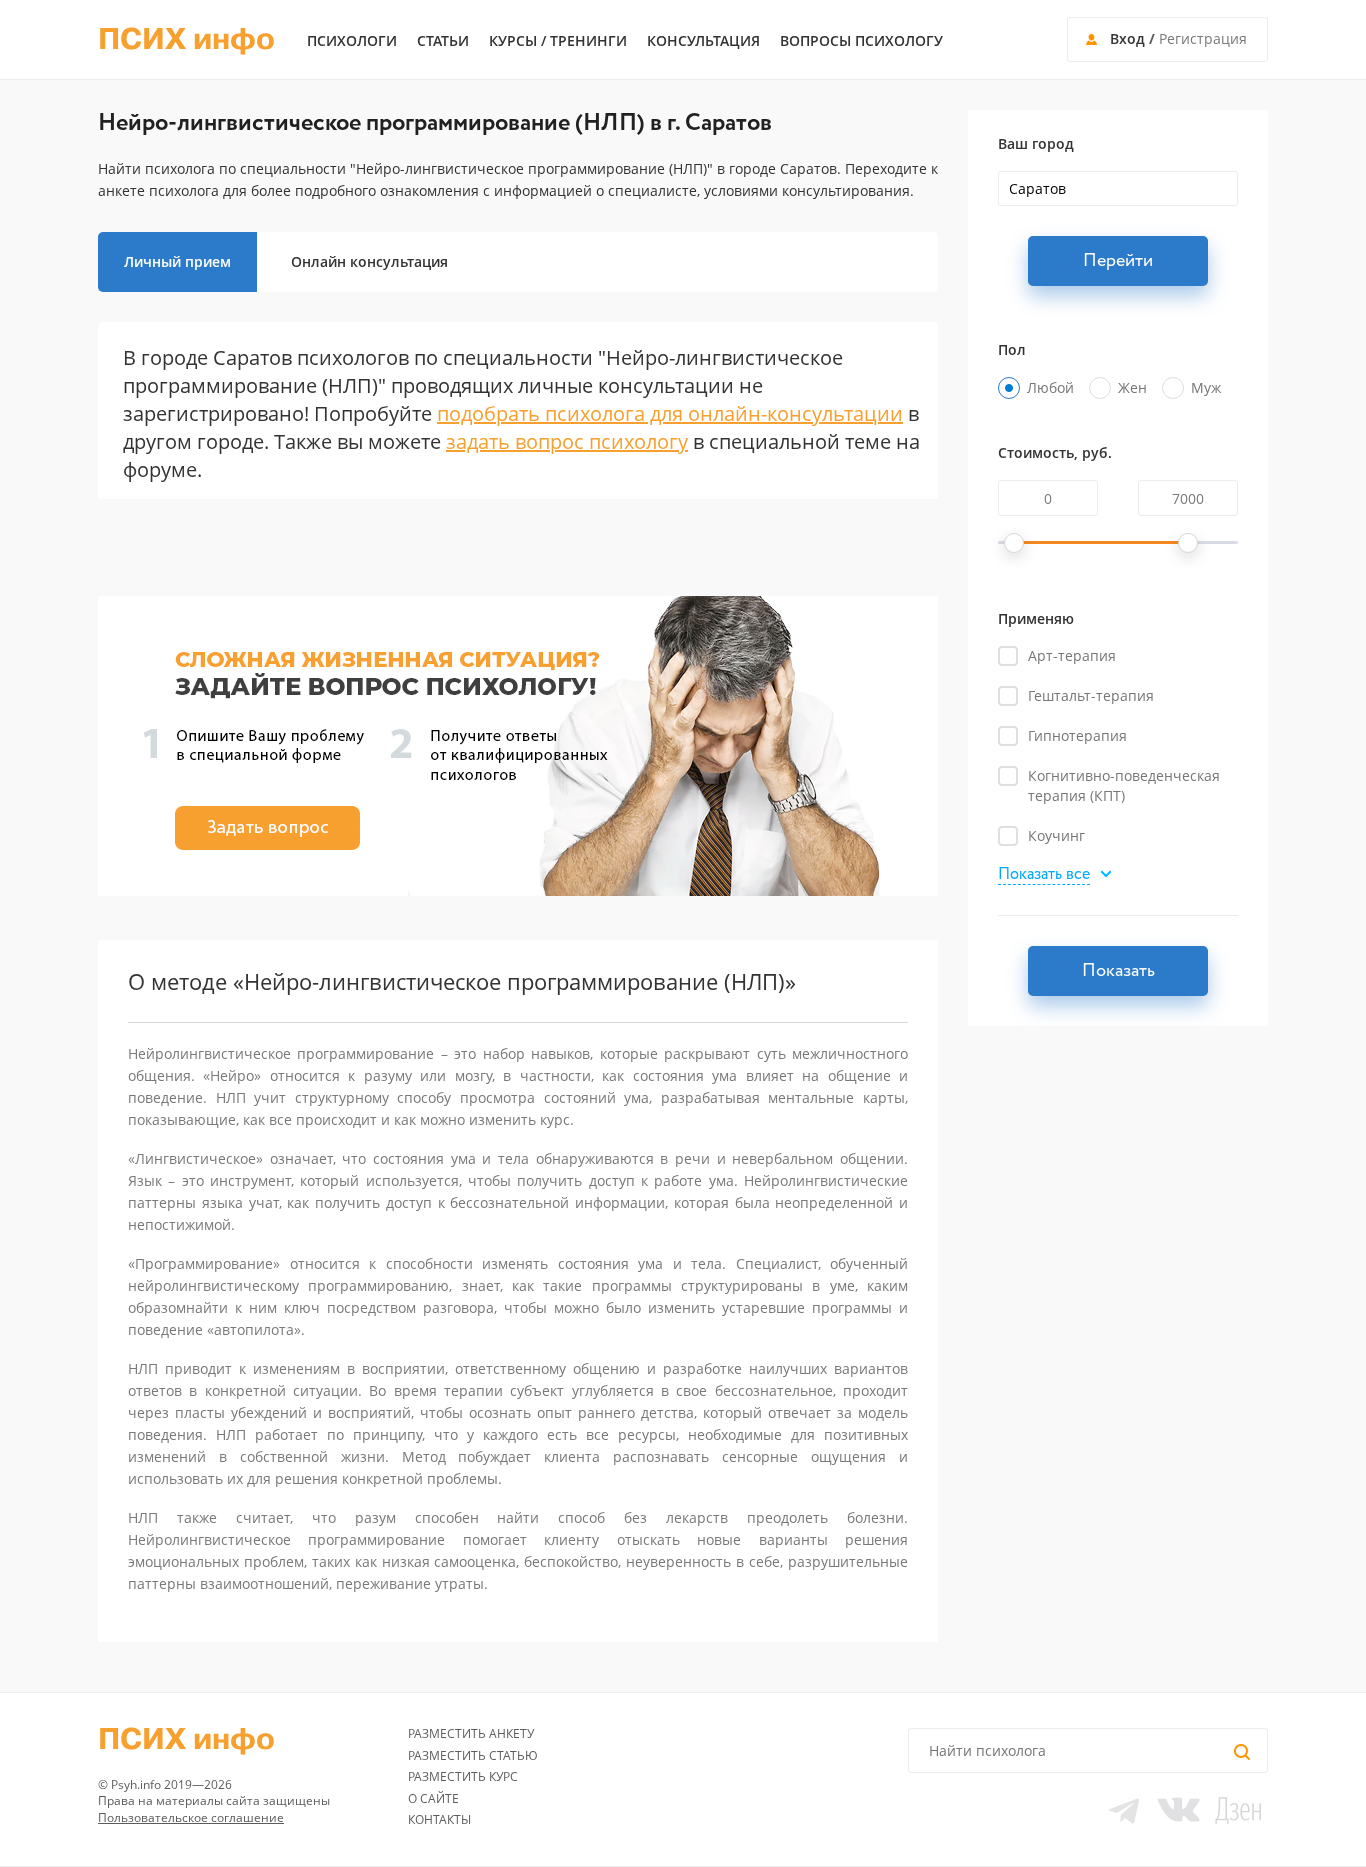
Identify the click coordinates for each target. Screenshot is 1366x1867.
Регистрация (1203, 38)
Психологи (352, 41)
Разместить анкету (471, 1733)
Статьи (443, 41)
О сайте (433, 1798)
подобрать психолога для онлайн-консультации (670, 413)
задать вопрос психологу (567, 441)
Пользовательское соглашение (191, 1817)
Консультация (703, 41)
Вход (1127, 38)
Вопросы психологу (861, 41)
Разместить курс (463, 1776)
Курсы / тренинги (558, 41)
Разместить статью (473, 1755)
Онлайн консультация (369, 261)
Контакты (439, 1819)
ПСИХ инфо (186, 40)
